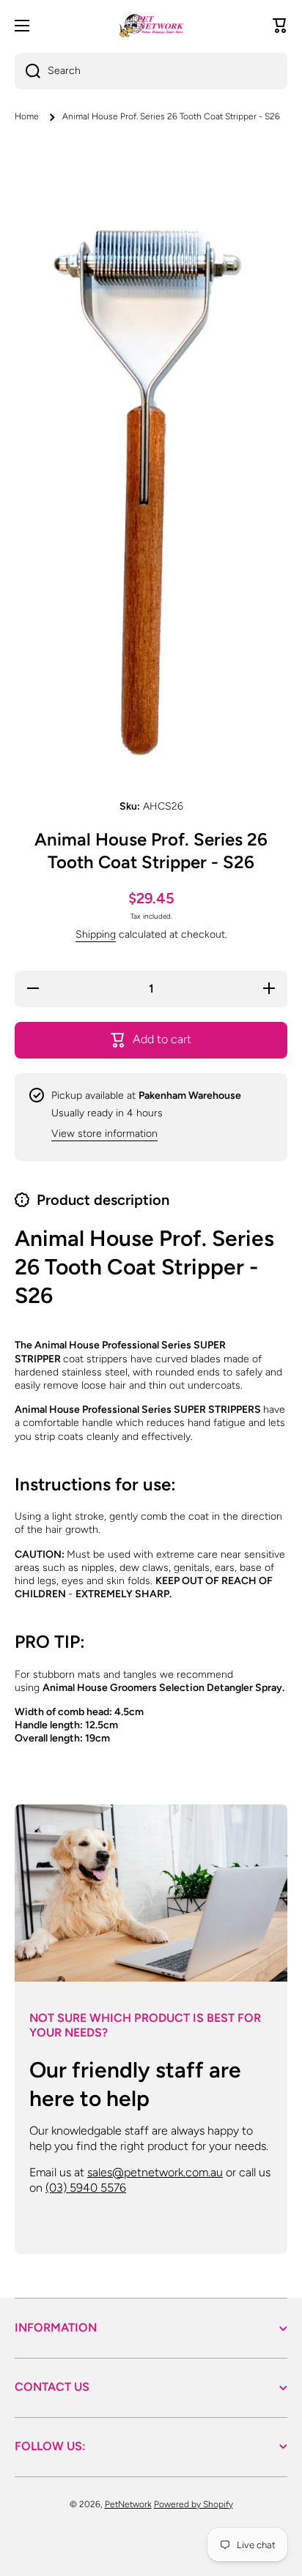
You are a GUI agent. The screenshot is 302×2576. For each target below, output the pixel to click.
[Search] (27, 71)
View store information (104, 1134)
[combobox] (151, 71)
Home (27, 116)
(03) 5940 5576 (86, 2188)
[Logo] (151, 26)
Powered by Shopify (194, 2504)
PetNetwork (128, 2504)
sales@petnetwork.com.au (155, 2172)
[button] (280, 26)
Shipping (96, 934)
